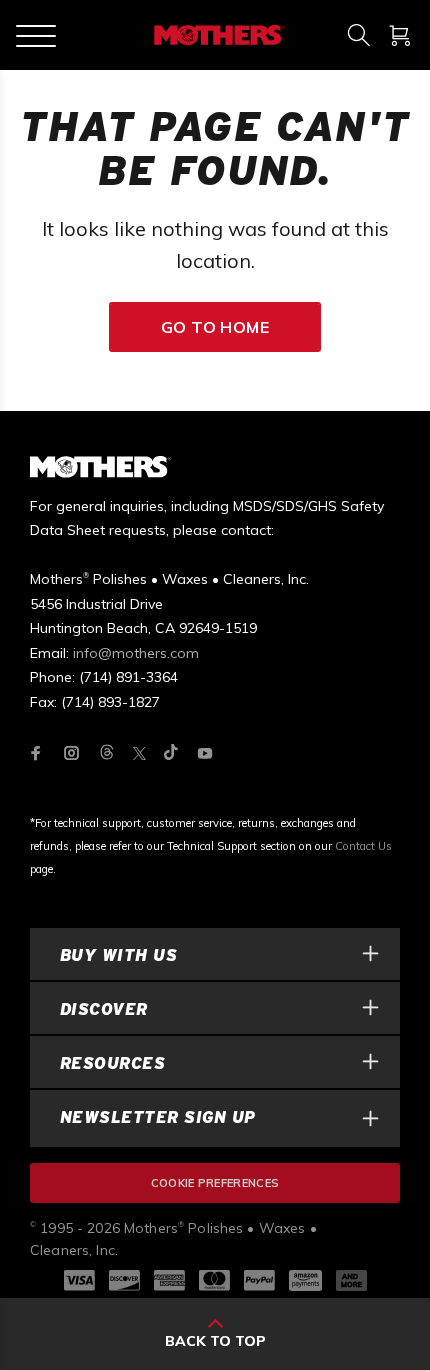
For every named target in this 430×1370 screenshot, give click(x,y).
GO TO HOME (215, 327)
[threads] (107, 753)
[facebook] (36, 753)
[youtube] (205, 753)
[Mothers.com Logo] (217, 35)
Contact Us (363, 846)
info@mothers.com (136, 653)
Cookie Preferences (215, 1183)
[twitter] (139, 753)
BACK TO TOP (215, 1341)
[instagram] (72, 753)
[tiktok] (171, 753)
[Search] (358, 35)
